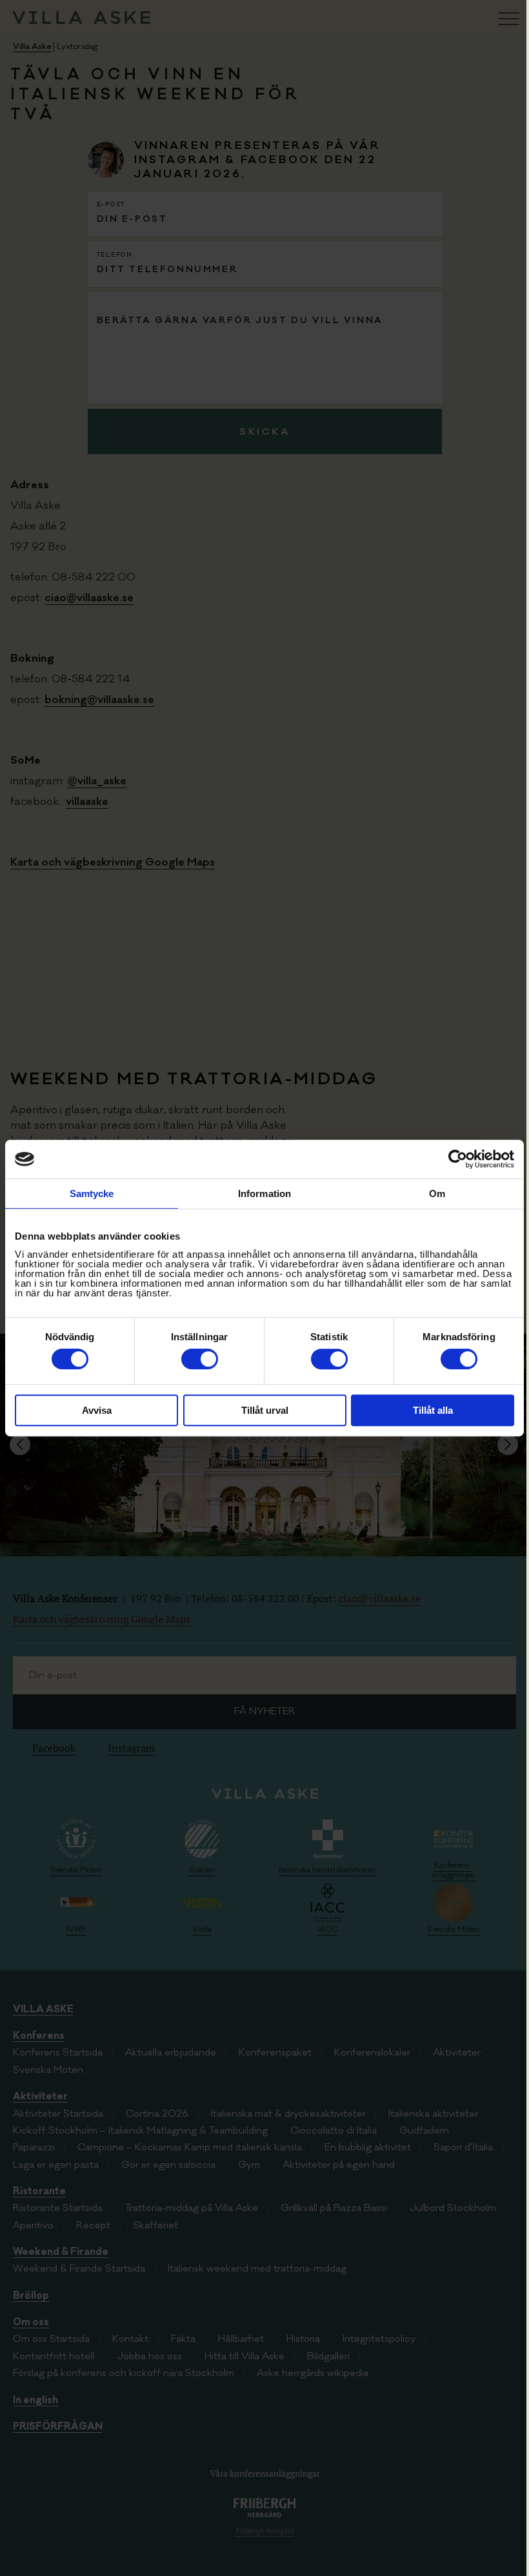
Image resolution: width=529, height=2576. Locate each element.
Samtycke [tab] (92, 1194)
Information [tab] (264, 1194)
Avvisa (97, 1410)
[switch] (200, 1359)
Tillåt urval (265, 1410)
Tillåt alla (433, 1410)
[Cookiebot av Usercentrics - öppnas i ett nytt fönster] (458, 1159)
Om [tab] (437, 1194)
